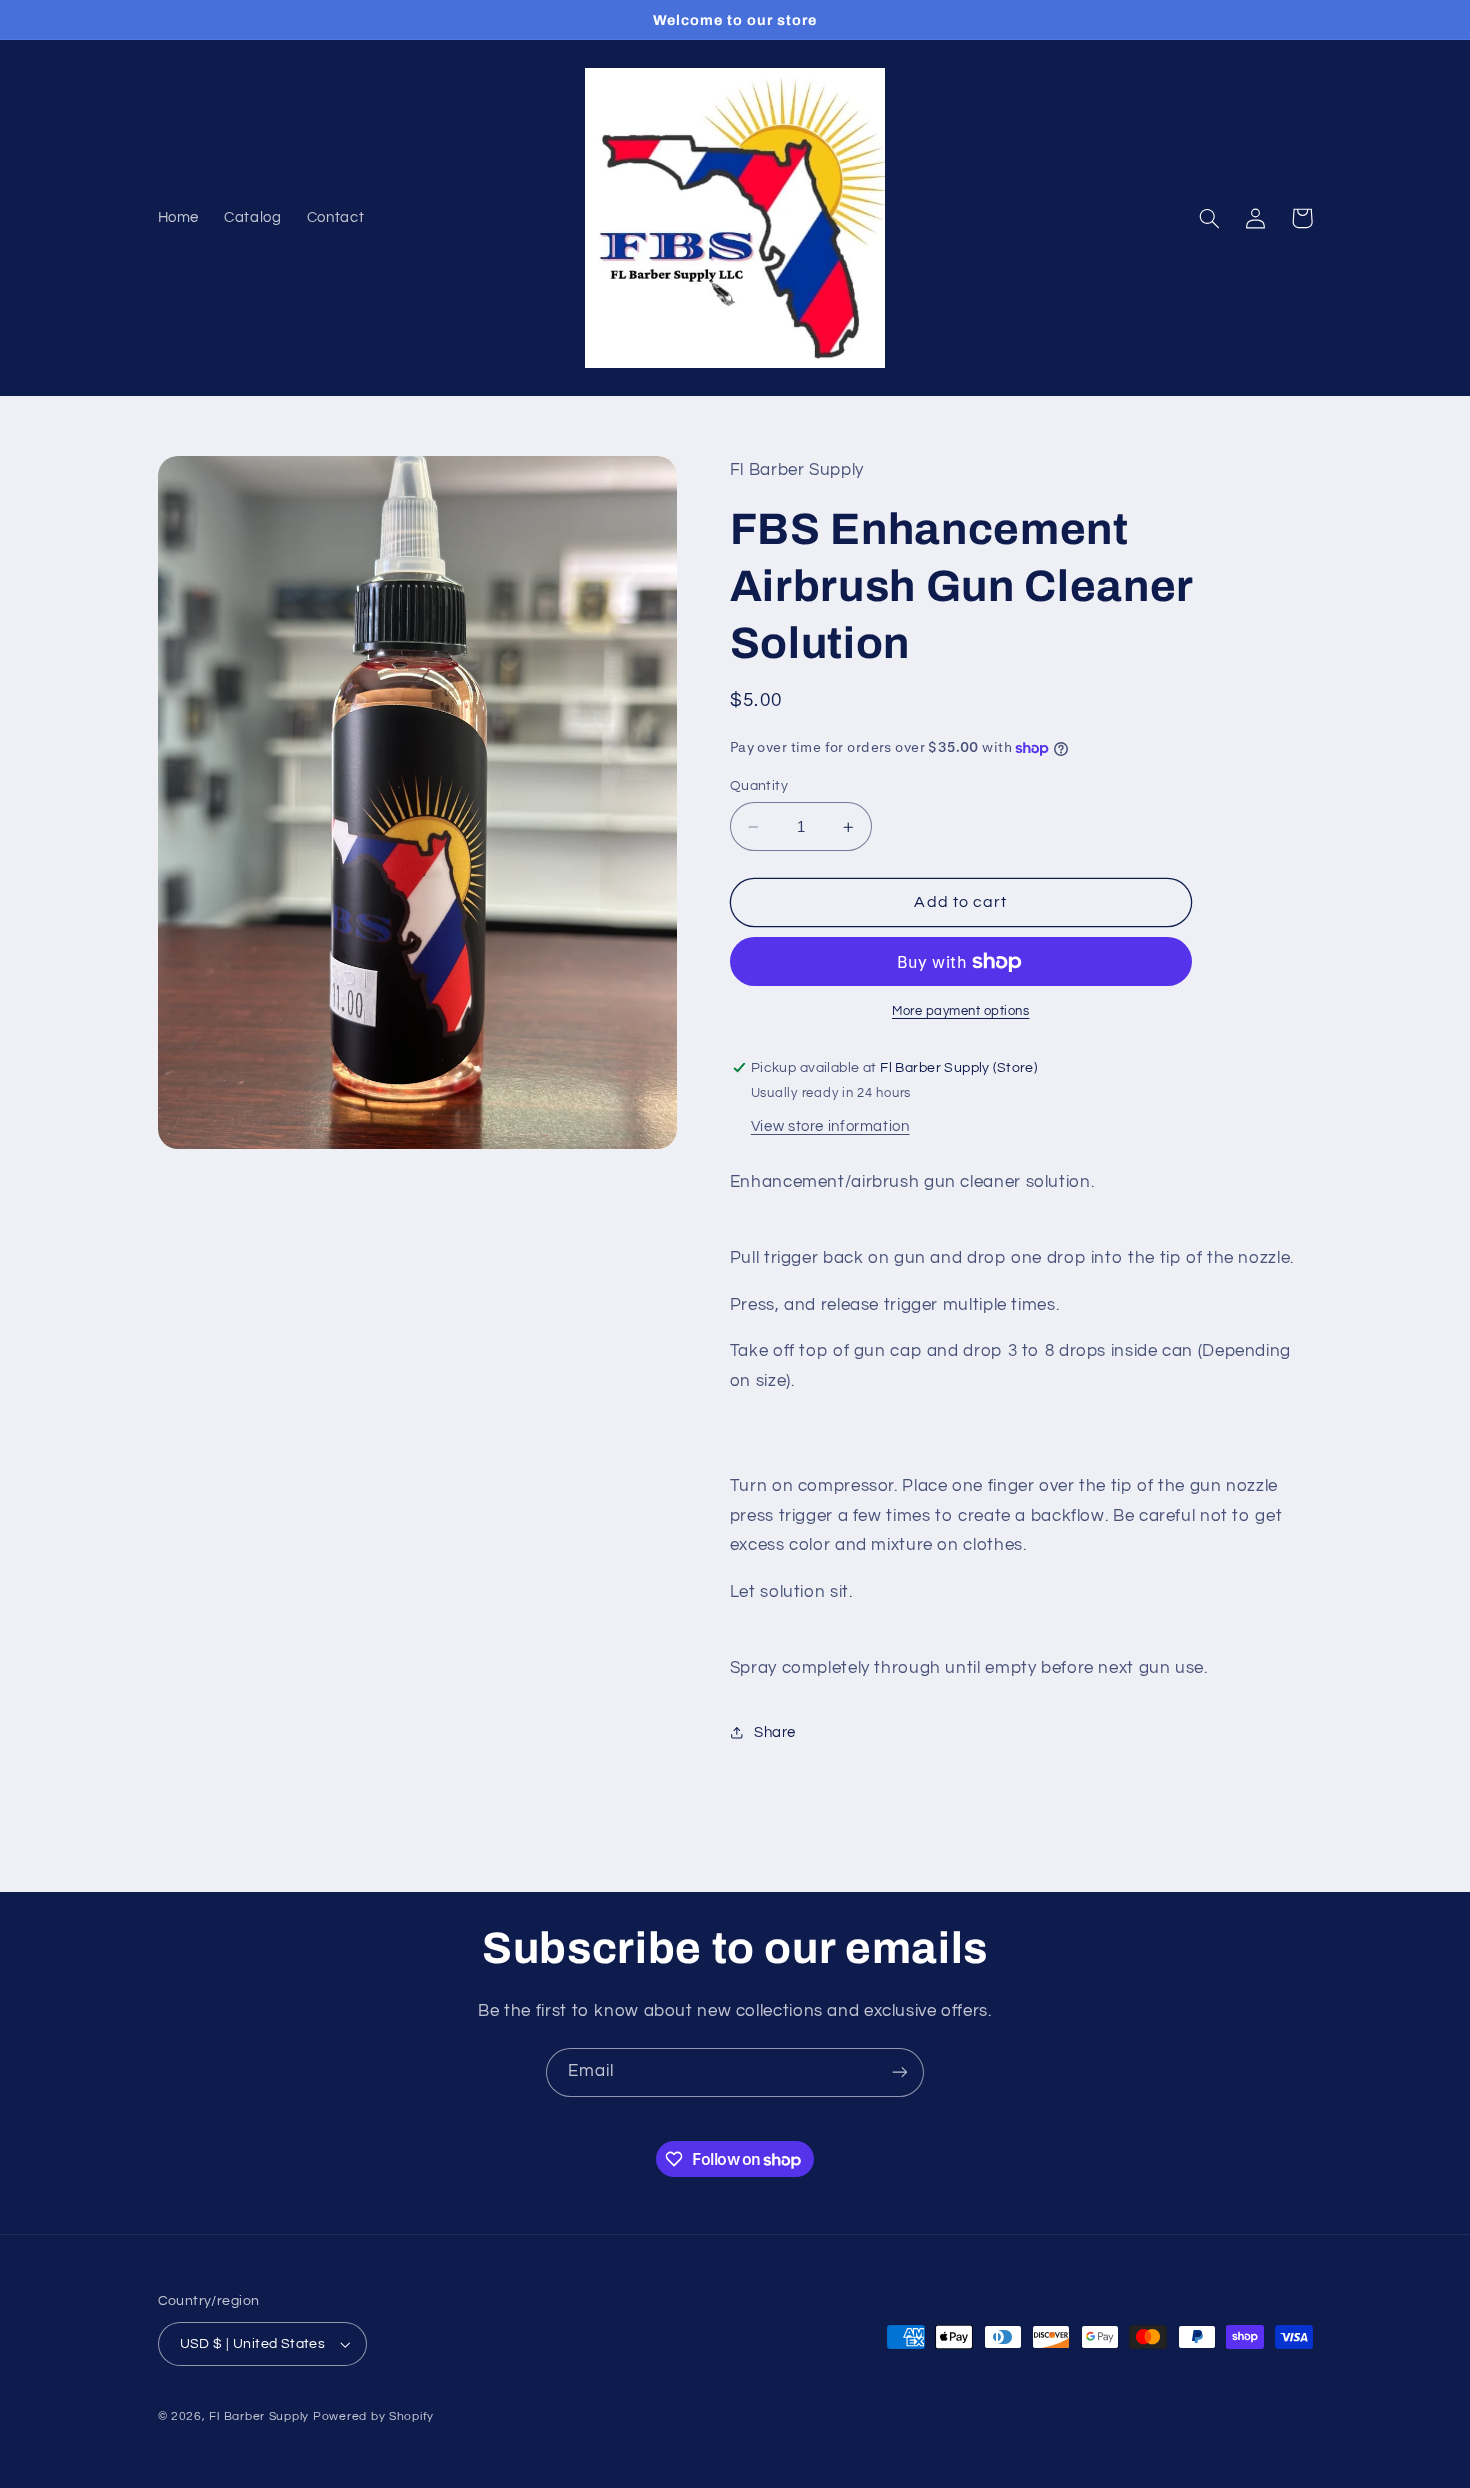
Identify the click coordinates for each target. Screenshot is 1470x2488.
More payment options (961, 1011)
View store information (830, 1126)
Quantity (759, 786)
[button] (1210, 218)
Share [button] (775, 1732)
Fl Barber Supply (259, 2416)
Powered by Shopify (373, 2416)
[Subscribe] (900, 2072)
